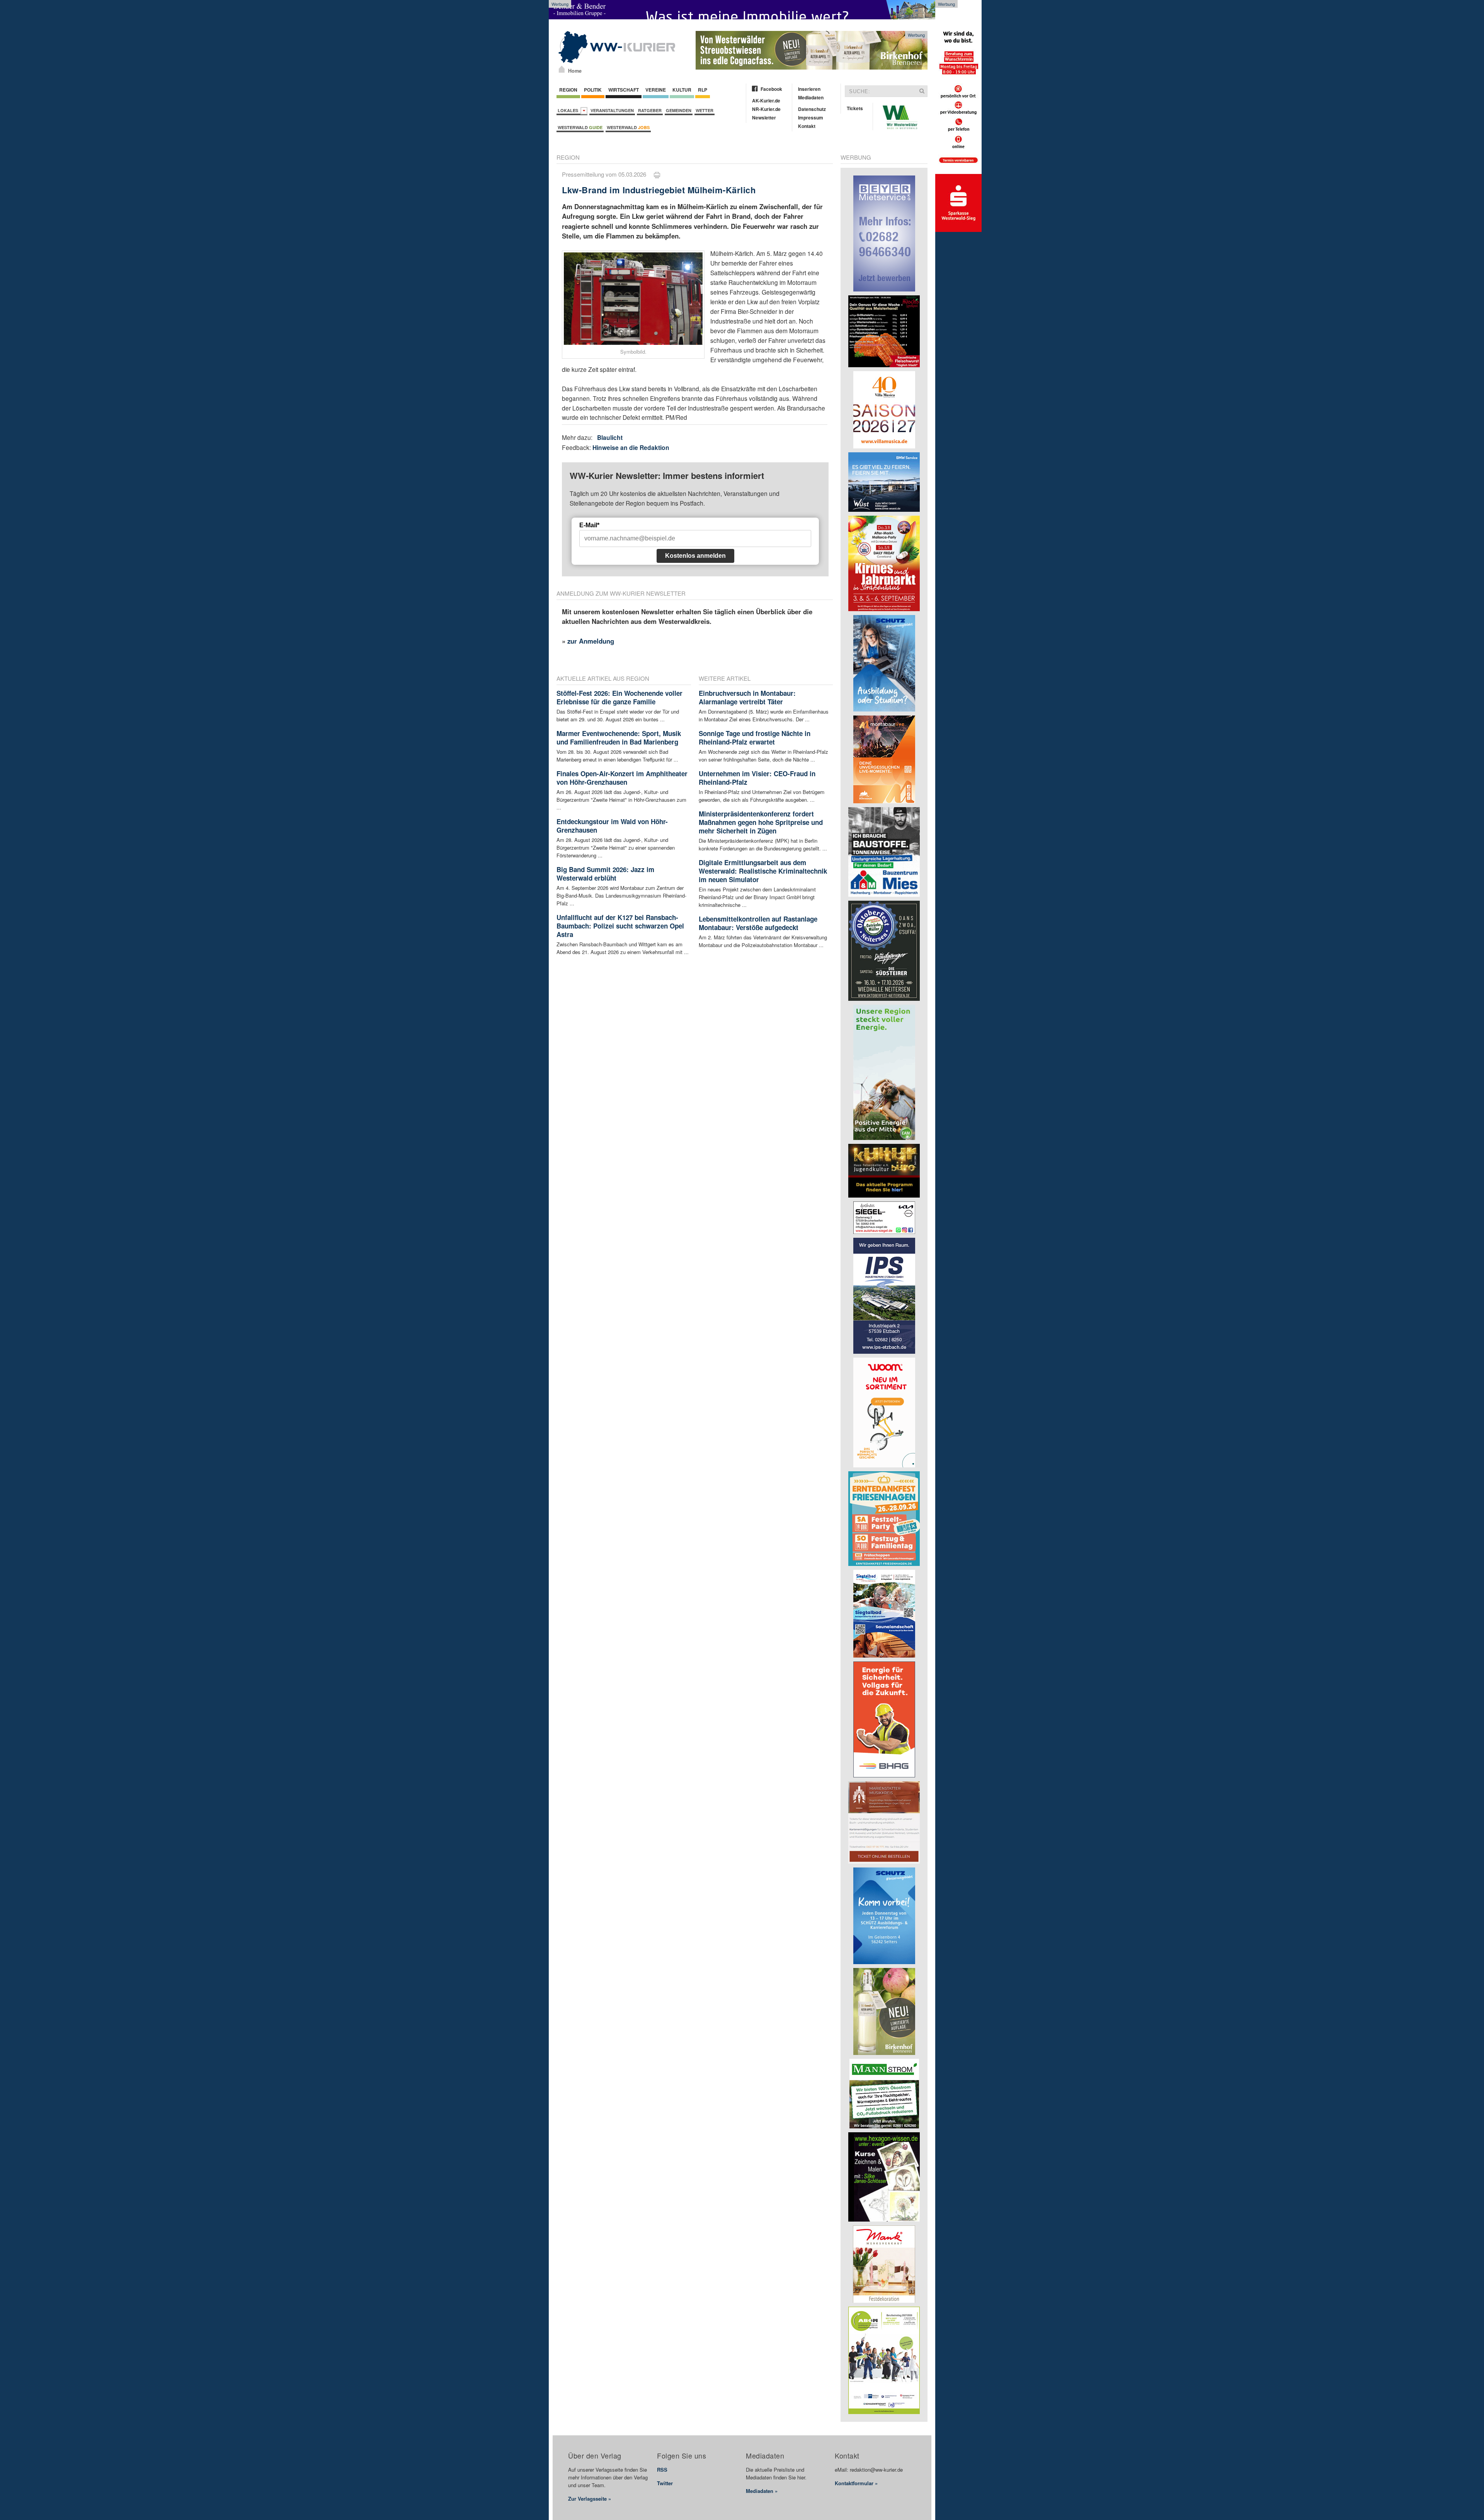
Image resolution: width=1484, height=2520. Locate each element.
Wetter (705, 110)
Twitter (665, 2483)
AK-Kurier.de (766, 101)
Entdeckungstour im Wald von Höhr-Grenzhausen (612, 826)
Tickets (855, 108)
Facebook (771, 89)
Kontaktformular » (856, 2483)
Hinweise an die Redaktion (631, 447)
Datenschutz (812, 109)
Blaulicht (610, 437)
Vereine (656, 90)
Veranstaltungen (612, 110)
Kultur (682, 90)
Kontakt (807, 126)
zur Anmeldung (591, 641)
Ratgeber (650, 110)
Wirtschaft (624, 90)
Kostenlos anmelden (695, 556)
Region (568, 90)
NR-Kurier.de (766, 109)
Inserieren (809, 89)
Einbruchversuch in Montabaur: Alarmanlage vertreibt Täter (747, 697)
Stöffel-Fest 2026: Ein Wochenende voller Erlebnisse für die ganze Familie (619, 697)
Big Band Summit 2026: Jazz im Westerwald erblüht (605, 874)
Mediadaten (811, 97)
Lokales (569, 110)
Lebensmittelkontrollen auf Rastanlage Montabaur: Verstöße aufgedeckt (758, 923)
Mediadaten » (762, 2491)
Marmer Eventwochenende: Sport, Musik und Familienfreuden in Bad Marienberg (619, 738)
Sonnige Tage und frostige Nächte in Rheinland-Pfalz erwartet (755, 738)
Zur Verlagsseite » (590, 2499)
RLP (703, 90)
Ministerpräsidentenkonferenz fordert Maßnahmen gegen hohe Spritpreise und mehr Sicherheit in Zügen (761, 822)
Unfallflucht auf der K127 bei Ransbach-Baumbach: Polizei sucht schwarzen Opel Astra (620, 926)
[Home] (562, 69)
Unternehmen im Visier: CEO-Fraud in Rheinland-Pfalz (757, 778)
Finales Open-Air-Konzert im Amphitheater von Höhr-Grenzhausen (622, 778)
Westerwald (580, 127)
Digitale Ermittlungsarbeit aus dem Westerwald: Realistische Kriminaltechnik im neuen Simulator (763, 871)
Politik (593, 90)
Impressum (811, 118)
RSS (662, 2470)
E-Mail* (589, 525)
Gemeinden (679, 110)
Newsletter (764, 118)
